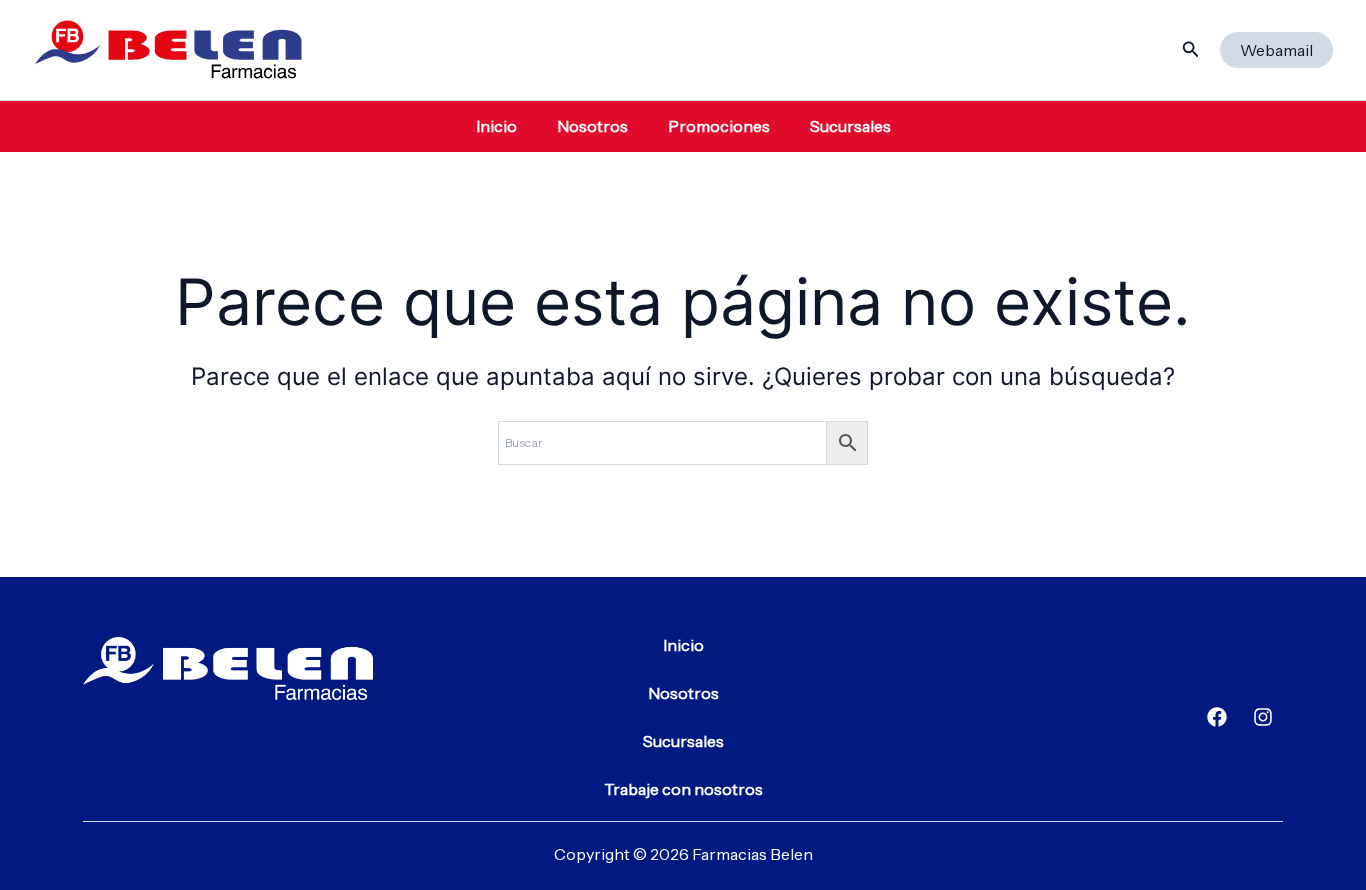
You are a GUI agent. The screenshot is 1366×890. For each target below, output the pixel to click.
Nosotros (592, 126)
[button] (1191, 50)
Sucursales (850, 126)
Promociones (719, 126)
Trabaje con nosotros (683, 789)
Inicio (496, 126)
